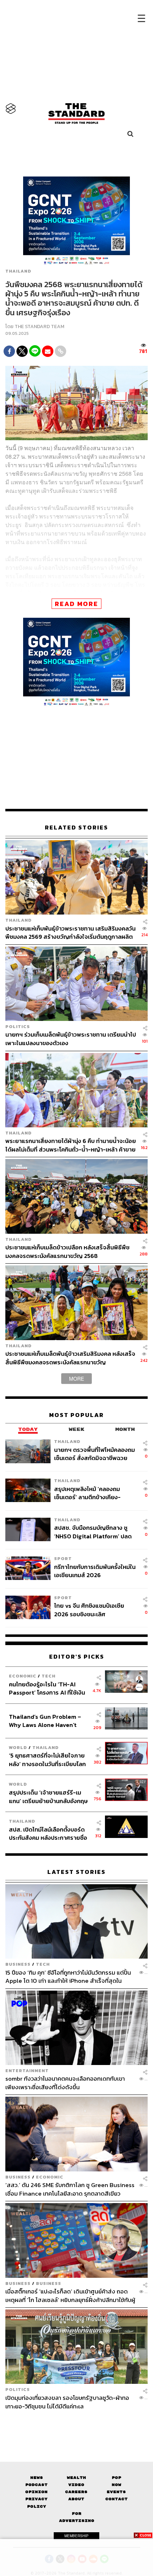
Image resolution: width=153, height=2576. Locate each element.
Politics (18, 1026)
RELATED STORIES (76, 828)
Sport (63, 1558)
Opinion (36, 2492)
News (37, 2478)
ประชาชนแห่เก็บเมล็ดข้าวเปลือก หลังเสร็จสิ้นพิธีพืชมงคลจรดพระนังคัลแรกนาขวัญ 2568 (67, 1251)
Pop (117, 2478)
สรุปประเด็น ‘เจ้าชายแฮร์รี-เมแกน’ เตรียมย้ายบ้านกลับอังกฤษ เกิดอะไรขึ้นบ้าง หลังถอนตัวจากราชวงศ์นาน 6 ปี (48, 1797)
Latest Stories (76, 1872)
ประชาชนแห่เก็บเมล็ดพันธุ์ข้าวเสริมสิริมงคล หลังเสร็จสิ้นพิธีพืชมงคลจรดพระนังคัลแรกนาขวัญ (70, 1358)
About (76, 2499)
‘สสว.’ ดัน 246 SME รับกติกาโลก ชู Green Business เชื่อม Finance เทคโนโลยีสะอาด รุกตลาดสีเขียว (70, 2189)
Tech (49, 1676)
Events (116, 2492)
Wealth (76, 2478)
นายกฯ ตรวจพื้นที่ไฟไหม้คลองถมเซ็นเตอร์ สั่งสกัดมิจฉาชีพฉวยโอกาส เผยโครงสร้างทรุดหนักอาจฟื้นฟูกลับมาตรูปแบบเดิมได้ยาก (94, 1454)
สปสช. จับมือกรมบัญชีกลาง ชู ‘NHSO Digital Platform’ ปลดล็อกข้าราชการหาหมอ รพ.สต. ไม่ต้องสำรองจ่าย (94, 1532)
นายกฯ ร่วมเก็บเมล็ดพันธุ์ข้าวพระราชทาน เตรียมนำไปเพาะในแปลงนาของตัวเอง (71, 1039)
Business (18, 1964)
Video (76, 2485)
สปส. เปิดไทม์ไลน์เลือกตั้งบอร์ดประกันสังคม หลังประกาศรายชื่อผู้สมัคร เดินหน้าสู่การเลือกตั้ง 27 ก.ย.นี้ (49, 1834)
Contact (117, 2499)
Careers (76, 2492)
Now (117, 2485)
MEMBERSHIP (76, 2536)
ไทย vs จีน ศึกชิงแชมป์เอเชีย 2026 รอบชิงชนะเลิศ (89, 1610)
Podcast (36, 2485)
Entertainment (27, 2071)
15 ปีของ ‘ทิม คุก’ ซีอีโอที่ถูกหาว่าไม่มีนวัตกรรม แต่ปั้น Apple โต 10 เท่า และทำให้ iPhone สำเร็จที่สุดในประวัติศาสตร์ (68, 1977)
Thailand (18, 272)
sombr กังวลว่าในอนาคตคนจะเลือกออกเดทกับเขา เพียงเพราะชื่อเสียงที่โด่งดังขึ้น (65, 2083)
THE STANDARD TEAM (39, 326)
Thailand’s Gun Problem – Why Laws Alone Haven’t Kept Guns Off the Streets (45, 1721)
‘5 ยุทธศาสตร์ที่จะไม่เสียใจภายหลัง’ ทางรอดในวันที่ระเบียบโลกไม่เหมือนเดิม (47, 1760)
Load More (76, 2423)
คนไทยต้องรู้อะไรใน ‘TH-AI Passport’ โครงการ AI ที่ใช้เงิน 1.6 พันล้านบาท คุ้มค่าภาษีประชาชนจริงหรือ (47, 1688)
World (18, 1747)
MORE (76, 1379)
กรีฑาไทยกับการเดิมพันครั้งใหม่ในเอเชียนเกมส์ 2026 (95, 1571)
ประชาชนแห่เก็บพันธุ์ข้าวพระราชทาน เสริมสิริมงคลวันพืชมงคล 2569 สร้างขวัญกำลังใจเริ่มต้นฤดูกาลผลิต (70, 933)
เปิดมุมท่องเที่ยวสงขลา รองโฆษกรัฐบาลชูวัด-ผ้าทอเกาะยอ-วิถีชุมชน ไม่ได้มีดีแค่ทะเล (67, 2402)
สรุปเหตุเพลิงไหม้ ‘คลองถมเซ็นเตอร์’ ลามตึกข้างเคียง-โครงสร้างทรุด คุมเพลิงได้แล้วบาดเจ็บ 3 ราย (91, 1493)
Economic (23, 1676)
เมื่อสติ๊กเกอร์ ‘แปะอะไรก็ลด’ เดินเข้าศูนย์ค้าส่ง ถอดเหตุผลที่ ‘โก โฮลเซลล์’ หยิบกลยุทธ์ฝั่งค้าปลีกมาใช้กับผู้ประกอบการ (70, 2295)
